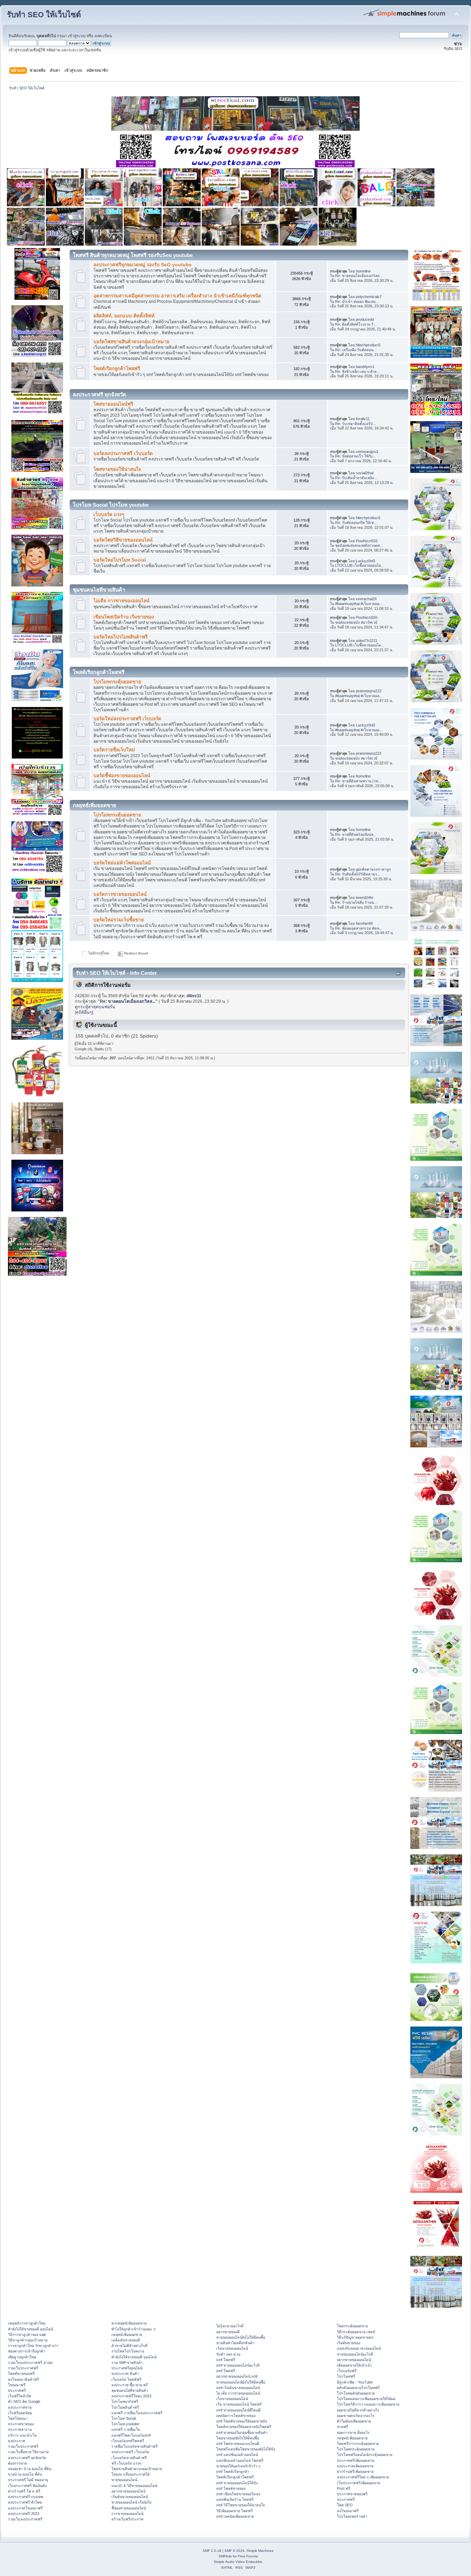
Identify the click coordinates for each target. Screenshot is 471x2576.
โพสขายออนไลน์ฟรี (113, 404)
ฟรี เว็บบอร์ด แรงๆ (126, 2463)
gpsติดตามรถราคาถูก (373, 869)
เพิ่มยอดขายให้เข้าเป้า (354, 2365)
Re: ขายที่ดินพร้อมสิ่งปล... (356, 834)
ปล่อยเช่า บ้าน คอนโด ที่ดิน (30, 2469)
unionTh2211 (367, 641)
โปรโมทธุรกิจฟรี (125, 2401)
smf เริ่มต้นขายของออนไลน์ (238, 2388)
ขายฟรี (343, 2427)
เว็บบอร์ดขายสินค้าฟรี (129, 2458)
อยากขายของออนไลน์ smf (237, 2376)
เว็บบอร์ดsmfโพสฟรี (128, 2441)
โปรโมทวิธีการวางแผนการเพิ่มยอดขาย (368, 2404)
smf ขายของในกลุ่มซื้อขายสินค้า (242, 2433)
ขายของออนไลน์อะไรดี (355, 2354)
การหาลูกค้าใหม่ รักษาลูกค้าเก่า (33, 2346)
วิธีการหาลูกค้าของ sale (27, 2335)
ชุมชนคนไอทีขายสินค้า (130, 2390)
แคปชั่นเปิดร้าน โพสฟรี (235, 2499)
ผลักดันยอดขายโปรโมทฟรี (358, 2388)
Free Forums (248, 2556)
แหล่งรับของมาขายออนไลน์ (359, 2348)
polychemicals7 (369, 297)
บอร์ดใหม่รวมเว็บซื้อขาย (119, 920)
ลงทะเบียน (103, 36)
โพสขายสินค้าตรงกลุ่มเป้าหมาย (137, 2469)
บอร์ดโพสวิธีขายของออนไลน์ (123, 540)
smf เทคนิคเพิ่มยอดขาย (235, 2516)
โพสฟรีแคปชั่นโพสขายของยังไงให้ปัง (246, 2449)
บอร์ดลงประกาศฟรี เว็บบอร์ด (123, 453)
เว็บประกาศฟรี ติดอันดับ (27, 2486)
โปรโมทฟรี (346, 2376)
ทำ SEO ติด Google (24, 2401)
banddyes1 (365, 367)
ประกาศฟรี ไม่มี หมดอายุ (28, 2480)
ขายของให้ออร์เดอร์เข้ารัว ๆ (238, 2466)
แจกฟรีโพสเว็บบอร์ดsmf (131, 2435)
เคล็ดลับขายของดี (126, 2340)
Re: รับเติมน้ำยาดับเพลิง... (356, 478)
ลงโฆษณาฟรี (348, 2511)
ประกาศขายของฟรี (352, 2494)
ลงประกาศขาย (20, 2407)
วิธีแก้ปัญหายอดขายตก (355, 2337)
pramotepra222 (369, 691)
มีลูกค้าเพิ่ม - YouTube (355, 2382)
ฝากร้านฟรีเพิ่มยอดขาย (355, 2471)
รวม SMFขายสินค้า (127, 2362)
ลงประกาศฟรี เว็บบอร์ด (130, 2452)
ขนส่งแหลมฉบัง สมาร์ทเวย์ (356, 622)
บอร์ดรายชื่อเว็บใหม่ (114, 750)
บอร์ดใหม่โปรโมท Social (120, 560)
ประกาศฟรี (17, 2390)
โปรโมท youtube (125, 2424)
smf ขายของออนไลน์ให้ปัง (237, 2483)
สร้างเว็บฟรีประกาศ (127, 2519)
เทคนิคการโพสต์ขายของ (236, 2416)
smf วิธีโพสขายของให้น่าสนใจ (240, 2505)
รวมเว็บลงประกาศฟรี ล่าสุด (30, 2362)
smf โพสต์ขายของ (231, 2488)
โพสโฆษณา (18, 2418)
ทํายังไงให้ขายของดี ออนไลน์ (31, 2329)
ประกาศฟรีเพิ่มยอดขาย (355, 2460)
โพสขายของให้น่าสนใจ (117, 469)
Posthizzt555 (367, 541)
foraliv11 (363, 419)
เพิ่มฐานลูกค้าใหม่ (22, 2357)
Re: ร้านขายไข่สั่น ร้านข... (356, 902)
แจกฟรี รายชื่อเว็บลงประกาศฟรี (137, 2413)
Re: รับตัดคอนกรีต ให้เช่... (356, 523)
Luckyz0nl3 (365, 561)
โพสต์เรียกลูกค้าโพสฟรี (117, 369)
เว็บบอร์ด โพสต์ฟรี (126, 2379)
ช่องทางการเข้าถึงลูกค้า (27, 2351)
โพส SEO (345, 2505)
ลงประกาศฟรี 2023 (24, 2514)
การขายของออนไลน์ (127, 2514)
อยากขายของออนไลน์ (128, 2491)
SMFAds (225, 2556)
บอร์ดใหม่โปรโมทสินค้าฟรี (121, 637)
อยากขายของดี (228, 2332)
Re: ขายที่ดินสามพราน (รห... (358, 781)
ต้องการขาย (17, 2463)
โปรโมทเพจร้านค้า (352, 2516)
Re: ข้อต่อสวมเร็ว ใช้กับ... (355, 456)
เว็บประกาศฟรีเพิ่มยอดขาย (358, 2483)
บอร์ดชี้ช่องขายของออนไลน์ (122, 776)
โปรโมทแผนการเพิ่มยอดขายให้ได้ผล (366, 2399)
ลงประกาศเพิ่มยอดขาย (355, 2466)
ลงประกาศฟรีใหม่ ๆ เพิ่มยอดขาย (363, 2477)
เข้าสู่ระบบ (77, 36)
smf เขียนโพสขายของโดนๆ (238, 2494)
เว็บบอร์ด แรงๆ (109, 514)
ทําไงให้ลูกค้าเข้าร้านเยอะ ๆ (133, 2329)
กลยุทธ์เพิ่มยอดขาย (127, 2335)
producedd (365, 319)
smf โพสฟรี (226, 2360)
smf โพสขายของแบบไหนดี (238, 2444)
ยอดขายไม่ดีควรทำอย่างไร (358, 2410)
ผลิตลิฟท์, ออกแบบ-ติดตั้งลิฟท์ (124, 316)
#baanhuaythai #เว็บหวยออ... (359, 604)
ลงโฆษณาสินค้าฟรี (23, 2379)
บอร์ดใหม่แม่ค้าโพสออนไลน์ (122, 863)
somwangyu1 (367, 452)
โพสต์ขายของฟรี (21, 2374)
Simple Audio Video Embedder (238, 2562)
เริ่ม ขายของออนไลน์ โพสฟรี (239, 2404)
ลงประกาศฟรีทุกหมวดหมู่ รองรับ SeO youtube (143, 265)
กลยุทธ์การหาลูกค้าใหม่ (27, 2323)
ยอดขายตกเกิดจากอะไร (356, 2416)
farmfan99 (364, 923)
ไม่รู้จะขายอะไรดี (230, 2326)
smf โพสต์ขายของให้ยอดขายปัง (242, 2421)
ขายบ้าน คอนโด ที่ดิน (25, 2474)
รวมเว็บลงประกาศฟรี (25, 2519)
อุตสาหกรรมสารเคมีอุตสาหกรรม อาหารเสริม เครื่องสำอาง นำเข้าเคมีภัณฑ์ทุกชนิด (177, 296)
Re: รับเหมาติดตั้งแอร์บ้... (355, 424)
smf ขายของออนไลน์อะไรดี (238, 2365)
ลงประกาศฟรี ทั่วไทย (25, 2502)
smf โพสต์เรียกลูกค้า (233, 2471)
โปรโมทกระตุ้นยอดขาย (117, 682)
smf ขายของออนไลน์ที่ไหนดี (238, 2410)
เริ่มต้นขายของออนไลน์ (130, 2497)
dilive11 (194, 996)
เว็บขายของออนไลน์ (232, 2399)
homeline (363, 271)
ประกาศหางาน (20, 2429)
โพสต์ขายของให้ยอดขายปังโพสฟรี (244, 2427)
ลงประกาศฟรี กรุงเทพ (26, 2497)
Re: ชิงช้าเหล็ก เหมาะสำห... (357, 371)
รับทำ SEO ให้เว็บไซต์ (44, 15)
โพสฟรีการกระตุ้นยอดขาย (358, 2444)
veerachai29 (366, 599)
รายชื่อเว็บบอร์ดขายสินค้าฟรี (134, 2446)
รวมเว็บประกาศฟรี (23, 2368)
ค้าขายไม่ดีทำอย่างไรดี (129, 2346)
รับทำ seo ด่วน (228, 2354)
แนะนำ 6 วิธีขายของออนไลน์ (134, 2486)
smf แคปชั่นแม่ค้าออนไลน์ (237, 2455)
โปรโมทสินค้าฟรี (125, 2407)
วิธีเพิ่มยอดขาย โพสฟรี (234, 2511)
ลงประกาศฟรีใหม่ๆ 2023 (131, 2396)
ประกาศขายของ (21, 2424)
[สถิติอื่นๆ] (84, 1012)
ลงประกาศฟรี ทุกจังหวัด (27, 2458)
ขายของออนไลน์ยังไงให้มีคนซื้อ (241, 2337)
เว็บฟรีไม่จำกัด (20, 2396)
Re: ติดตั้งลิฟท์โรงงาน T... (356, 324)
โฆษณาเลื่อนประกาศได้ (131, 2474)
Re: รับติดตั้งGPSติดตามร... (358, 874)
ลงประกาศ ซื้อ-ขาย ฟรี (130, 2385)
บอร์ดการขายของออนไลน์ (120, 894)
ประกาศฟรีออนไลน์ (127, 2368)
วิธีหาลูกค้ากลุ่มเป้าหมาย (28, 2340)
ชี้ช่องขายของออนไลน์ (129, 2508)
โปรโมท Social (124, 2418)
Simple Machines (260, 2551)
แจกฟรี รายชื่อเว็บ (126, 2429)
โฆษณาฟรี (17, 2385)
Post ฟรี (344, 2488)
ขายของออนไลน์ (124, 2480)
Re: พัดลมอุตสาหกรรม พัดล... (359, 928)
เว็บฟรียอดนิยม (20, 2413)
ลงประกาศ (17, 2441)
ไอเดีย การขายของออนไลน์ (121, 601)
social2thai (365, 473)
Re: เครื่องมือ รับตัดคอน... (356, 350)
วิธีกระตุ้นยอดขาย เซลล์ (356, 2332)
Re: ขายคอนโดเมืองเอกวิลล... (359, 276)
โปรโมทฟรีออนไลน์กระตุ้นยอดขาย (365, 2455)
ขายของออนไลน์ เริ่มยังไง (131, 2502)
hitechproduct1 (368, 345)
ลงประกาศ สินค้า (125, 2374)
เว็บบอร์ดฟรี (347, 2371)
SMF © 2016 (234, 2551)
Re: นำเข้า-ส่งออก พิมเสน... (357, 301)
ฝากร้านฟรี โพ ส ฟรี (24, 2491)
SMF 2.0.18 (212, 2551)
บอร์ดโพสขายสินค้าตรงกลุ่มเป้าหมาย (131, 342)
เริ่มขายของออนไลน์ (232, 2348)
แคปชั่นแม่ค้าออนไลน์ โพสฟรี (240, 2460)
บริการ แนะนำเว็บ (22, 2435)
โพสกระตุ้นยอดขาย (352, 2326)
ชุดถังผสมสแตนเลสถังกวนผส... (359, 545)
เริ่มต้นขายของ (349, 2343)
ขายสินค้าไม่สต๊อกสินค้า (235, 2343)
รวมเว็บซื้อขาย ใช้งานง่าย (28, 2452)
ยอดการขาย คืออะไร (353, 2433)
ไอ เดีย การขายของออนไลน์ (238, 2393)
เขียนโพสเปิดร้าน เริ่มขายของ (124, 617)
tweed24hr (365, 898)
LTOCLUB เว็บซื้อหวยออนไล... (359, 565)
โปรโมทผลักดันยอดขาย (356, 2393)
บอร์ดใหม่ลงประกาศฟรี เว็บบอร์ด (127, 719)
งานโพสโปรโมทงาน (128, 2351)
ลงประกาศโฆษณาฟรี (25, 2508)
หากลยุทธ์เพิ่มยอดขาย (129, 2323)
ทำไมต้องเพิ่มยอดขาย (354, 2421)
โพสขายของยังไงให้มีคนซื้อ (238, 2438)
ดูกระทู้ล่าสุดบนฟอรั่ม (95, 1007)
